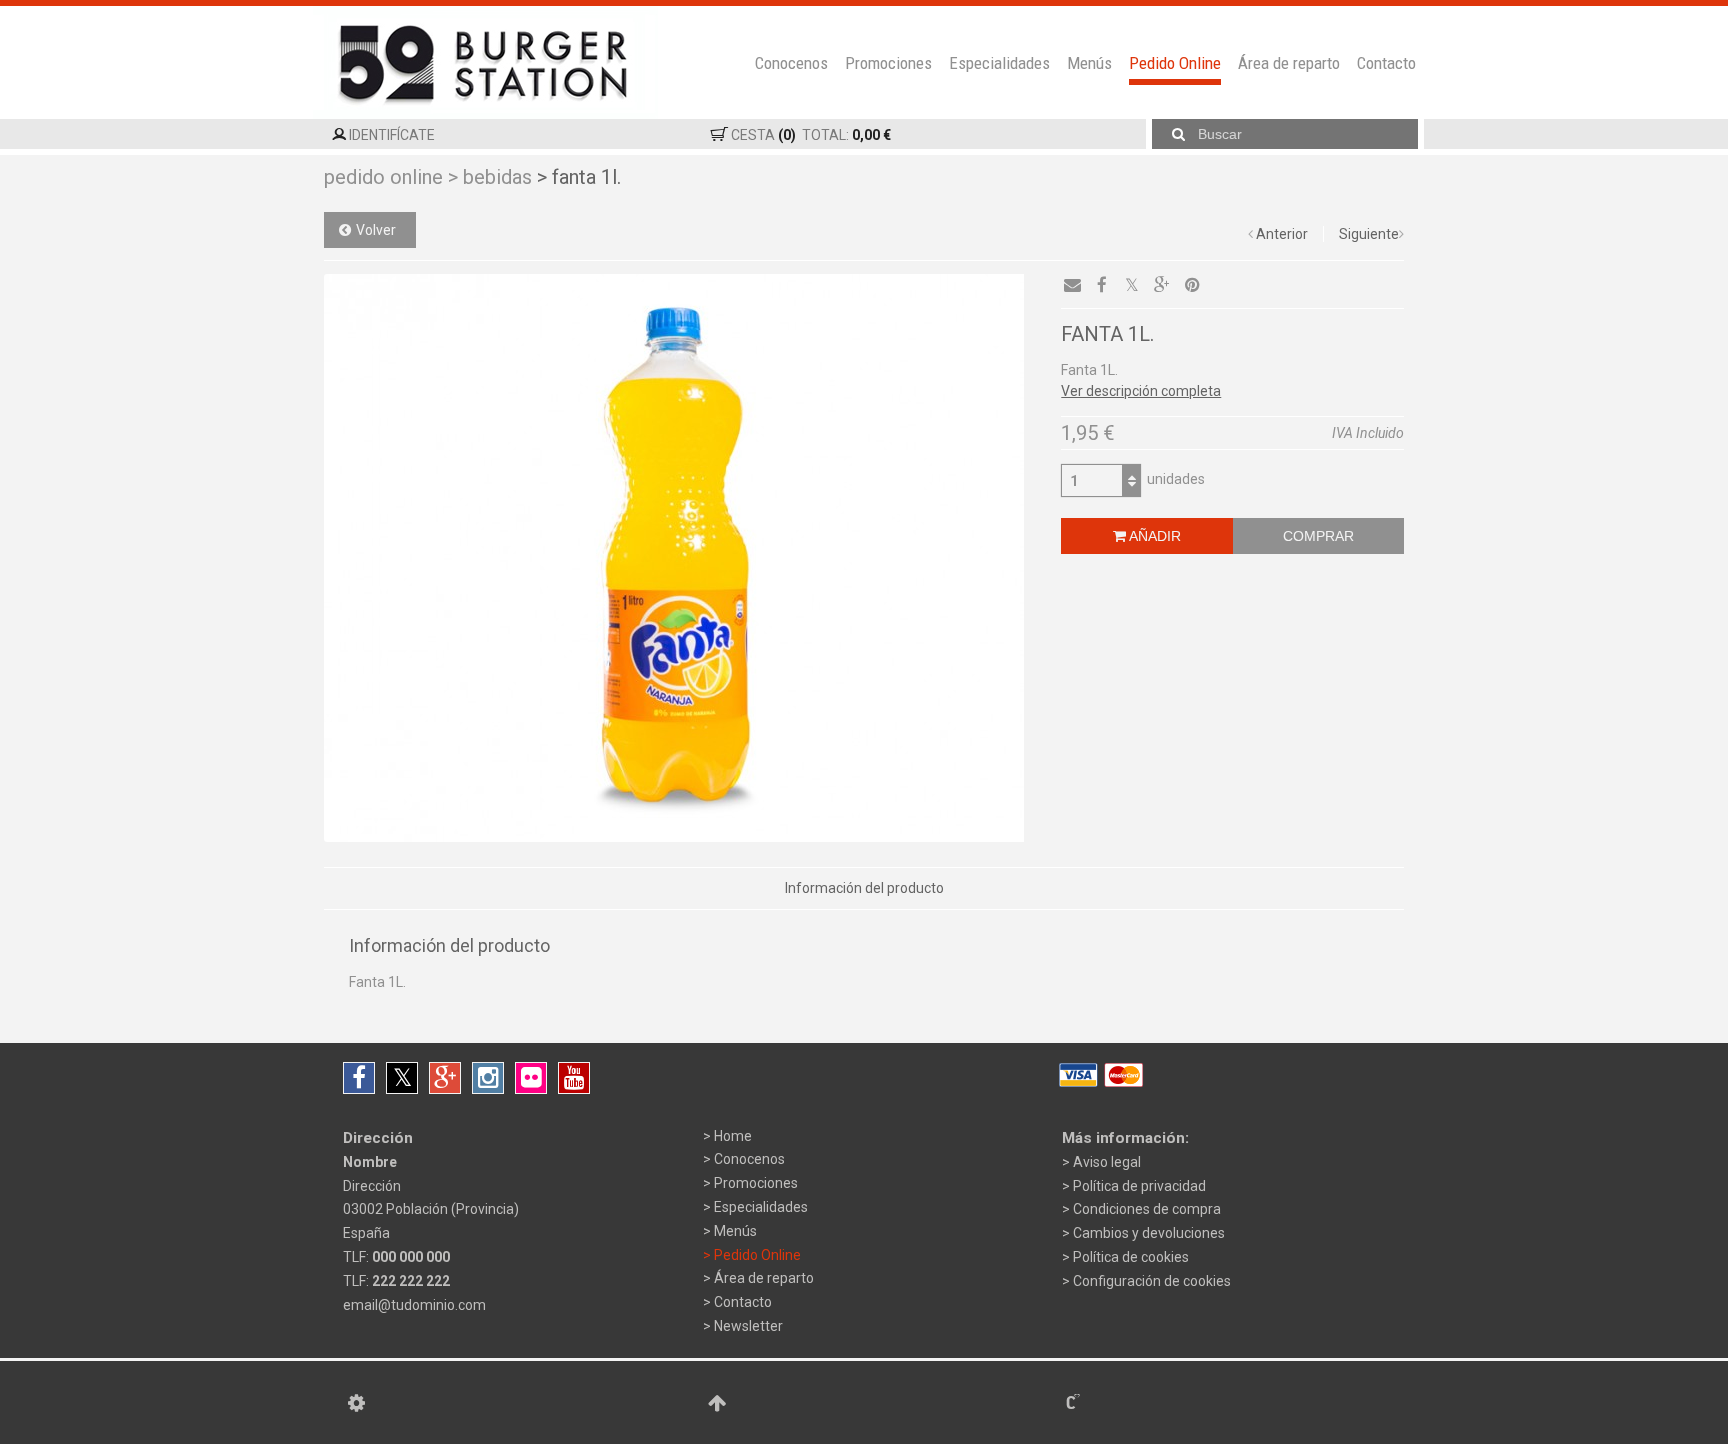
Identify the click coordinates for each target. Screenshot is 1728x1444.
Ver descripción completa (1141, 391)
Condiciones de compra (1147, 1209)
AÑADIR (1153, 536)
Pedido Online (1175, 63)
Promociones (888, 63)
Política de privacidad (1139, 1186)
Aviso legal (1107, 1162)
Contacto (1386, 63)
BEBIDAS (490, 177)
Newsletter (748, 1326)
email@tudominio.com (414, 1305)
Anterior (1282, 234)
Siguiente (1369, 234)
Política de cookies (1131, 1257)
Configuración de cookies (1152, 1281)
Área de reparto (1289, 63)
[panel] (356, 1403)
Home (733, 1136)
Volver (376, 230)
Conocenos (791, 63)
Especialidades (999, 63)
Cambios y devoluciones (1149, 1233)
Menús (1089, 63)
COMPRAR (1318, 536)
